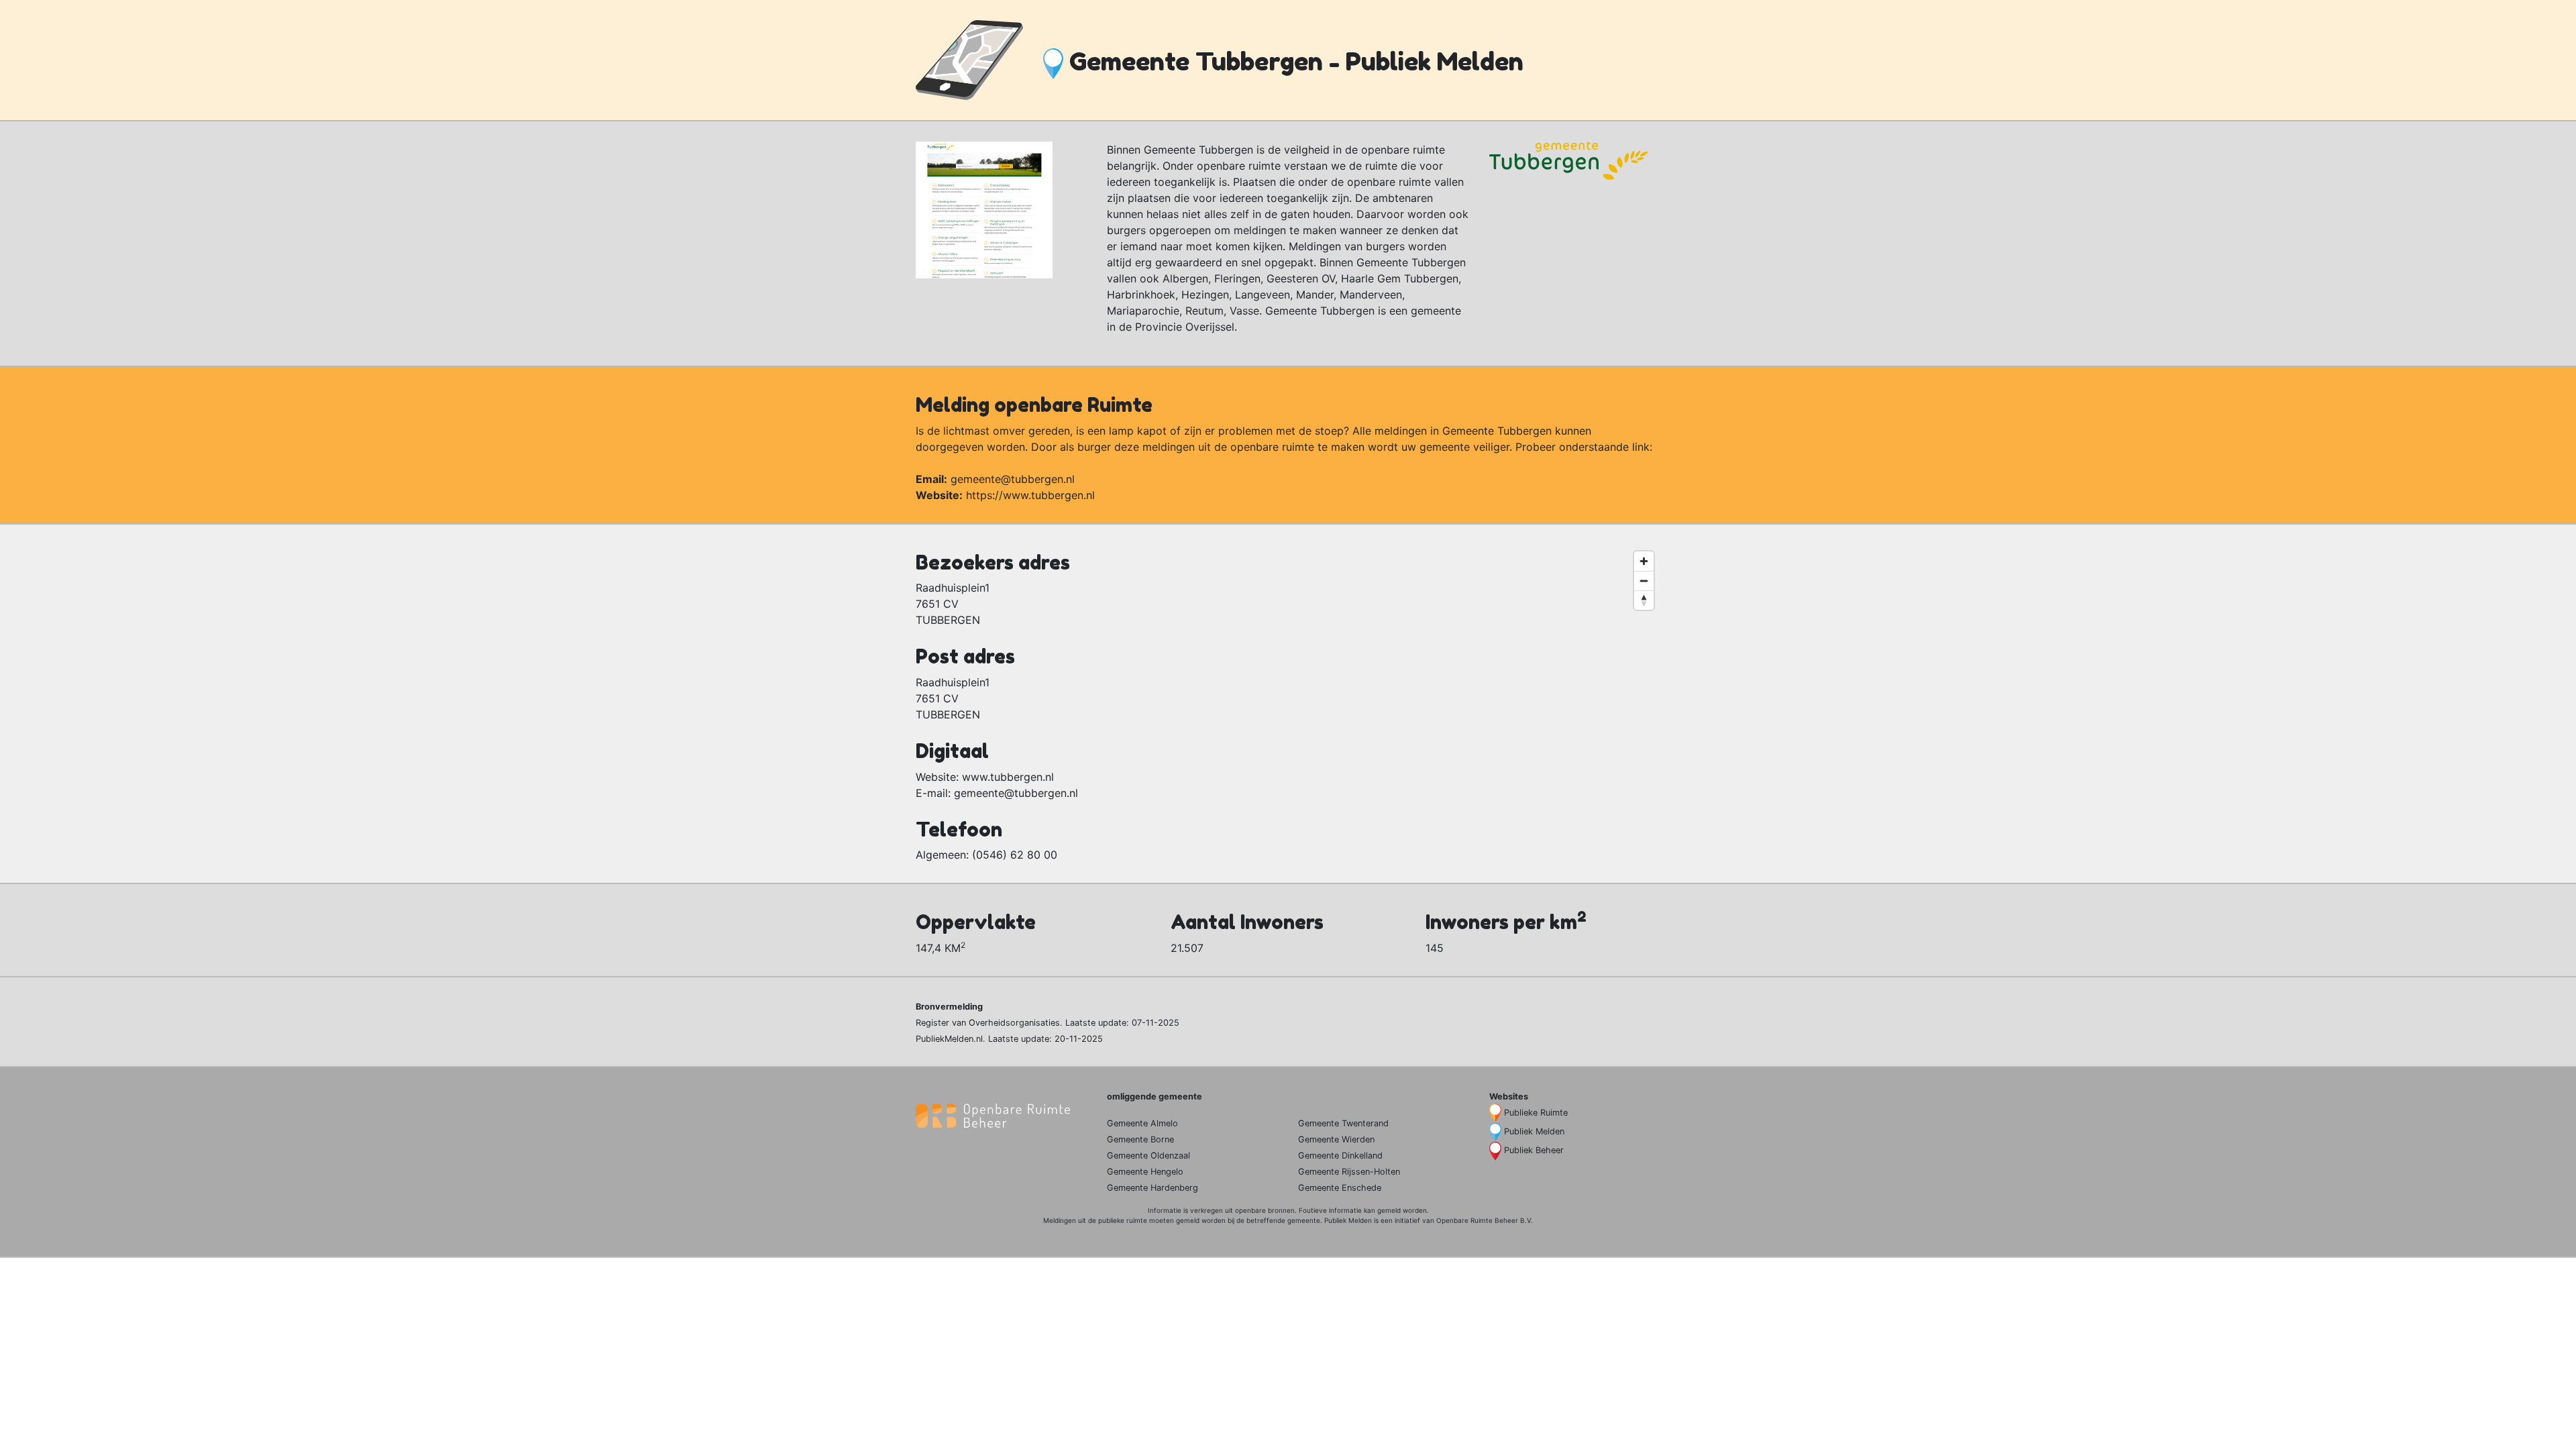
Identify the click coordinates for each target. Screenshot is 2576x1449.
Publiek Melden (1534, 1131)
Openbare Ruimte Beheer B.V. (1485, 1220)
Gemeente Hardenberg (1152, 1188)
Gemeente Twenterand (1343, 1123)
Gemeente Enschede (1340, 1188)
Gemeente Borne (1140, 1139)
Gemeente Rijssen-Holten (1349, 1172)
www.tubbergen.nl (1008, 777)
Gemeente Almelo (1142, 1123)
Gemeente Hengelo (1145, 1172)
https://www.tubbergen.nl (1030, 495)
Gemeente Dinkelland (1340, 1156)
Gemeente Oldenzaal (1148, 1156)
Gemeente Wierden (1336, 1139)
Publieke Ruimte (1536, 1113)
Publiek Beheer (1534, 1150)
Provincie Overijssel (1185, 327)
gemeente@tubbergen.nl (1013, 479)
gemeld (1389, 1210)
